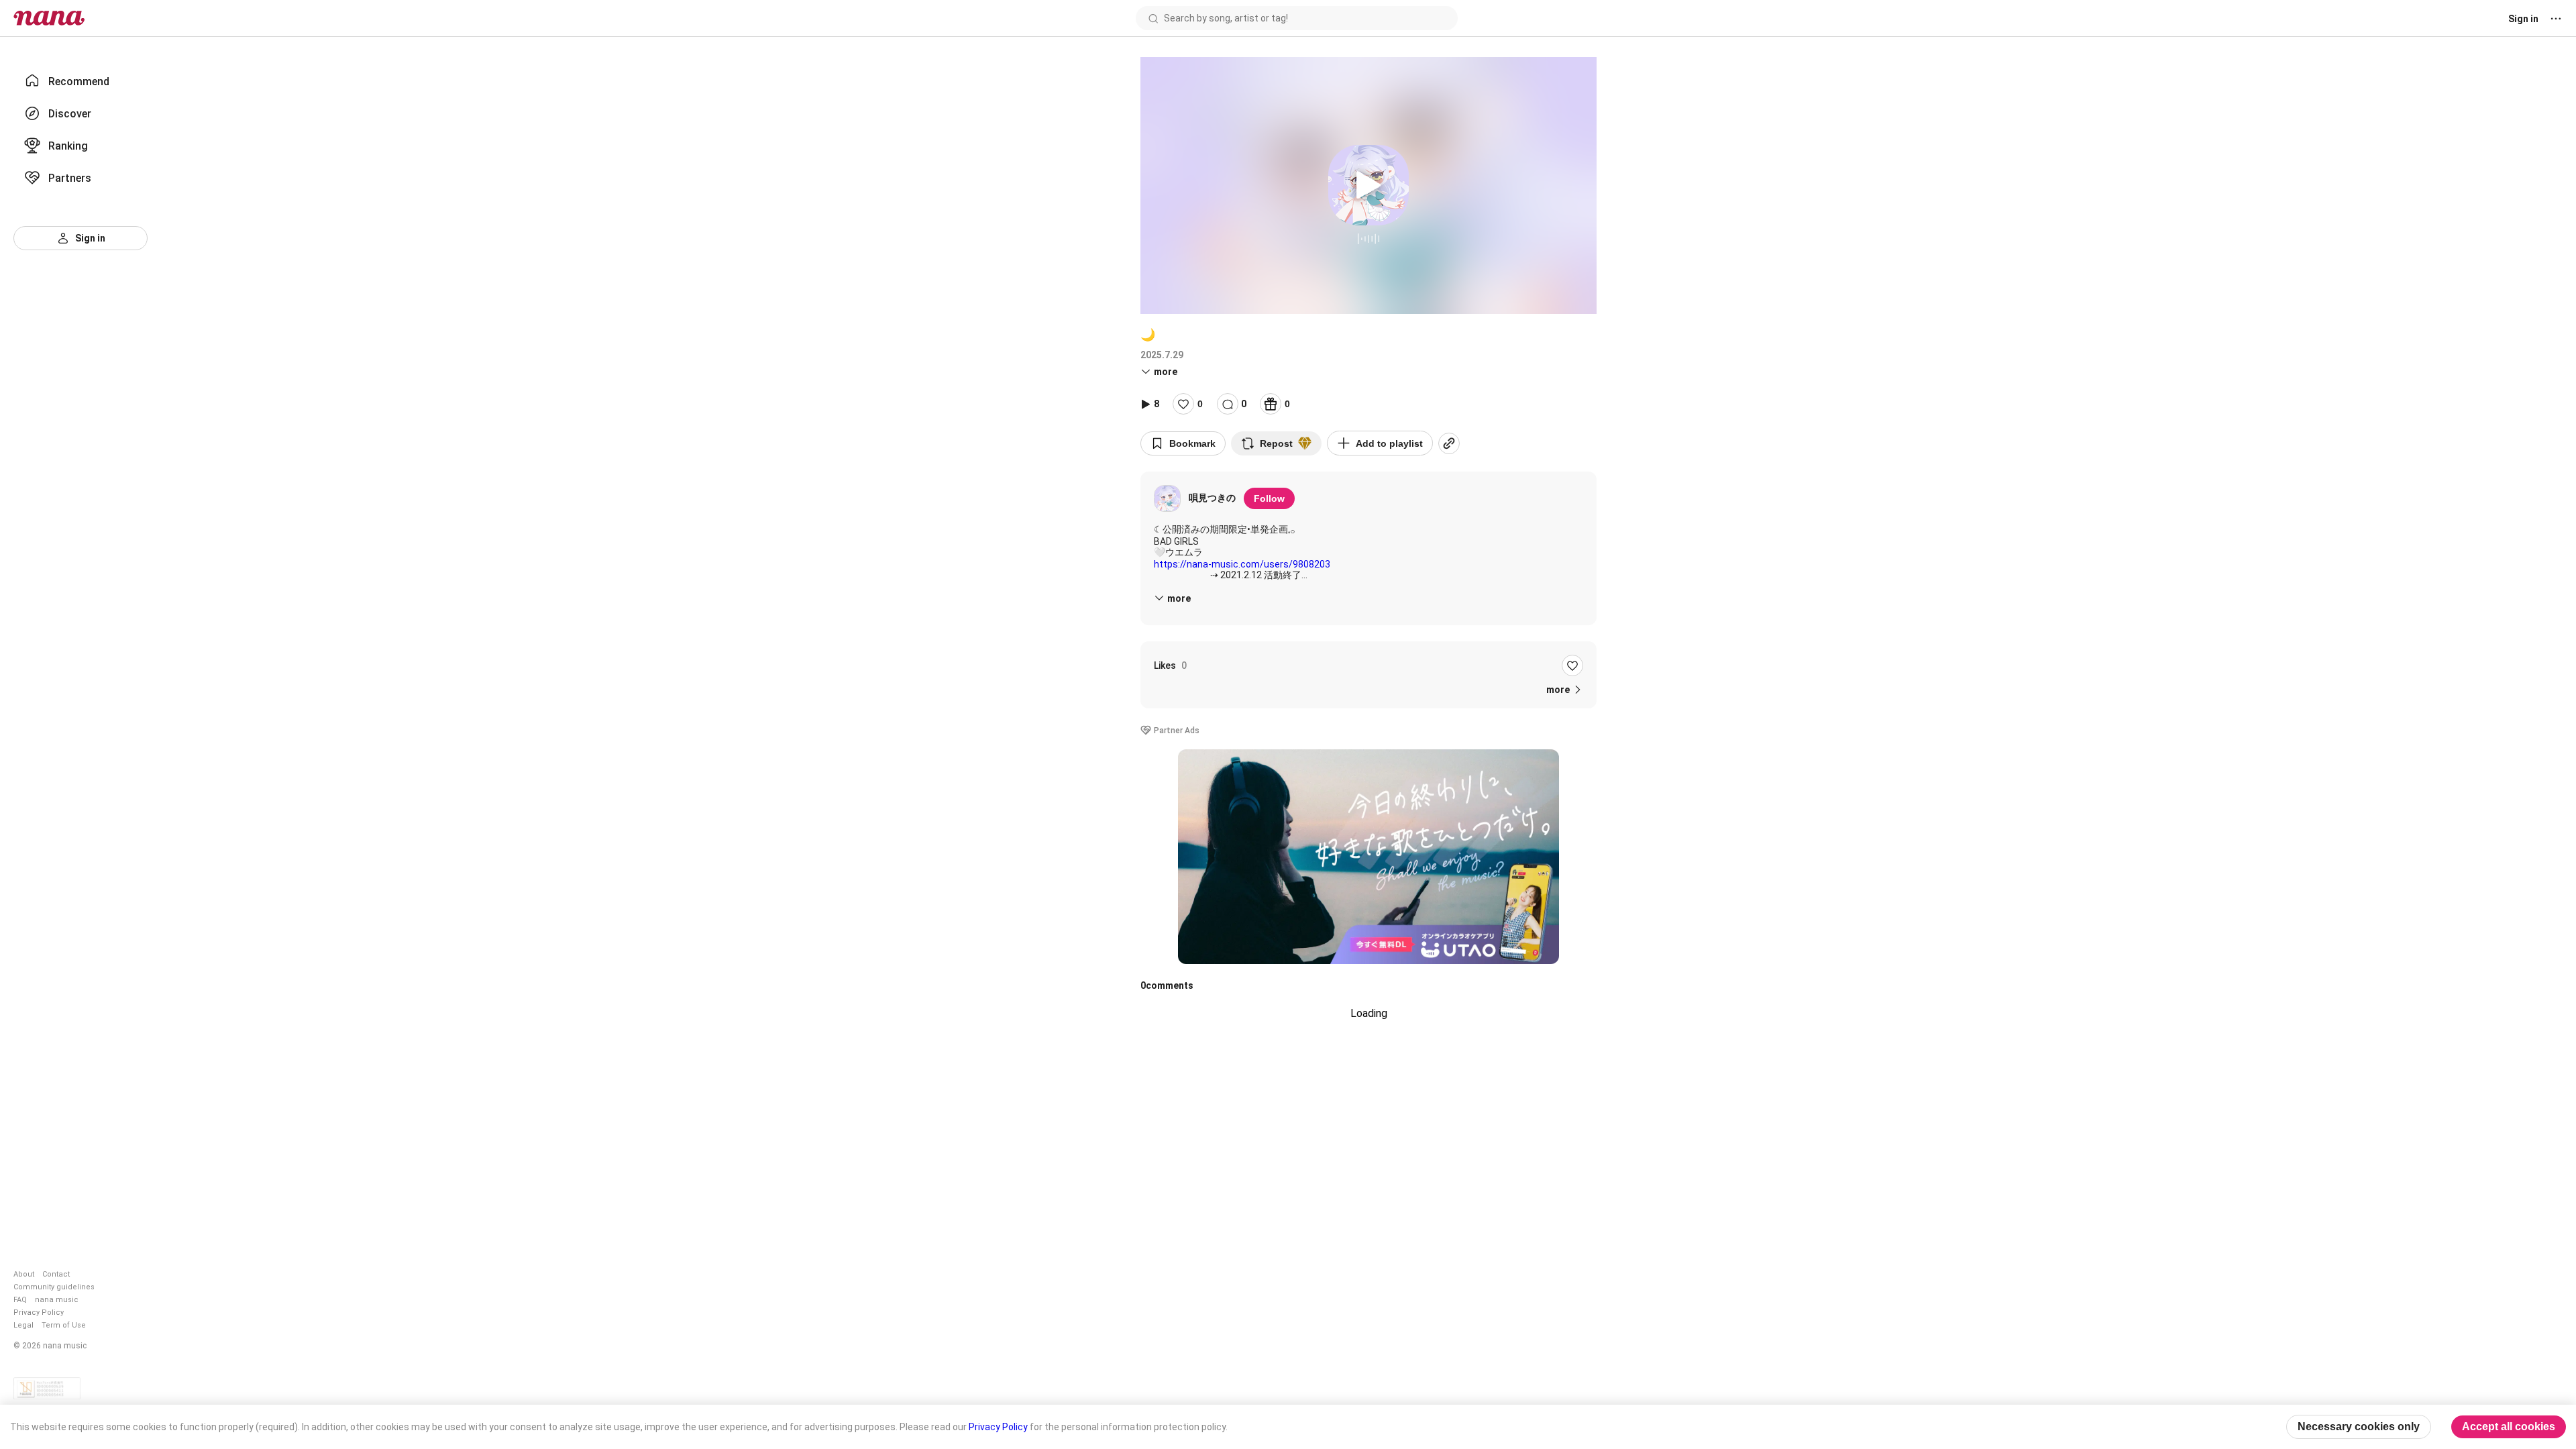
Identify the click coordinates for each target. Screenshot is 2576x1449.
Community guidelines (54, 1287)
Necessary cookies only (2359, 1427)
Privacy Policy (39, 1312)
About (24, 1274)
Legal (23, 1325)
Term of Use (64, 1325)
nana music (57, 1300)
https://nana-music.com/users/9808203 (1242, 564)
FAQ (20, 1300)
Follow (1269, 498)
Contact (56, 1274)
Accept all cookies (2509, 1427)
